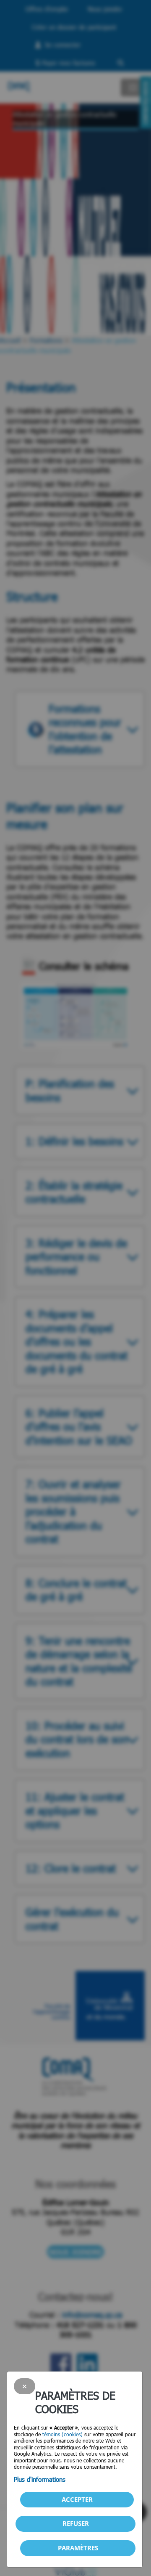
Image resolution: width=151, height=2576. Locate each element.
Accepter (77, 2499)
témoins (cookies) (62, 2434)
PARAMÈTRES (78, 2548)
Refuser (76, 2523)
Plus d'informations (40, 2479)
